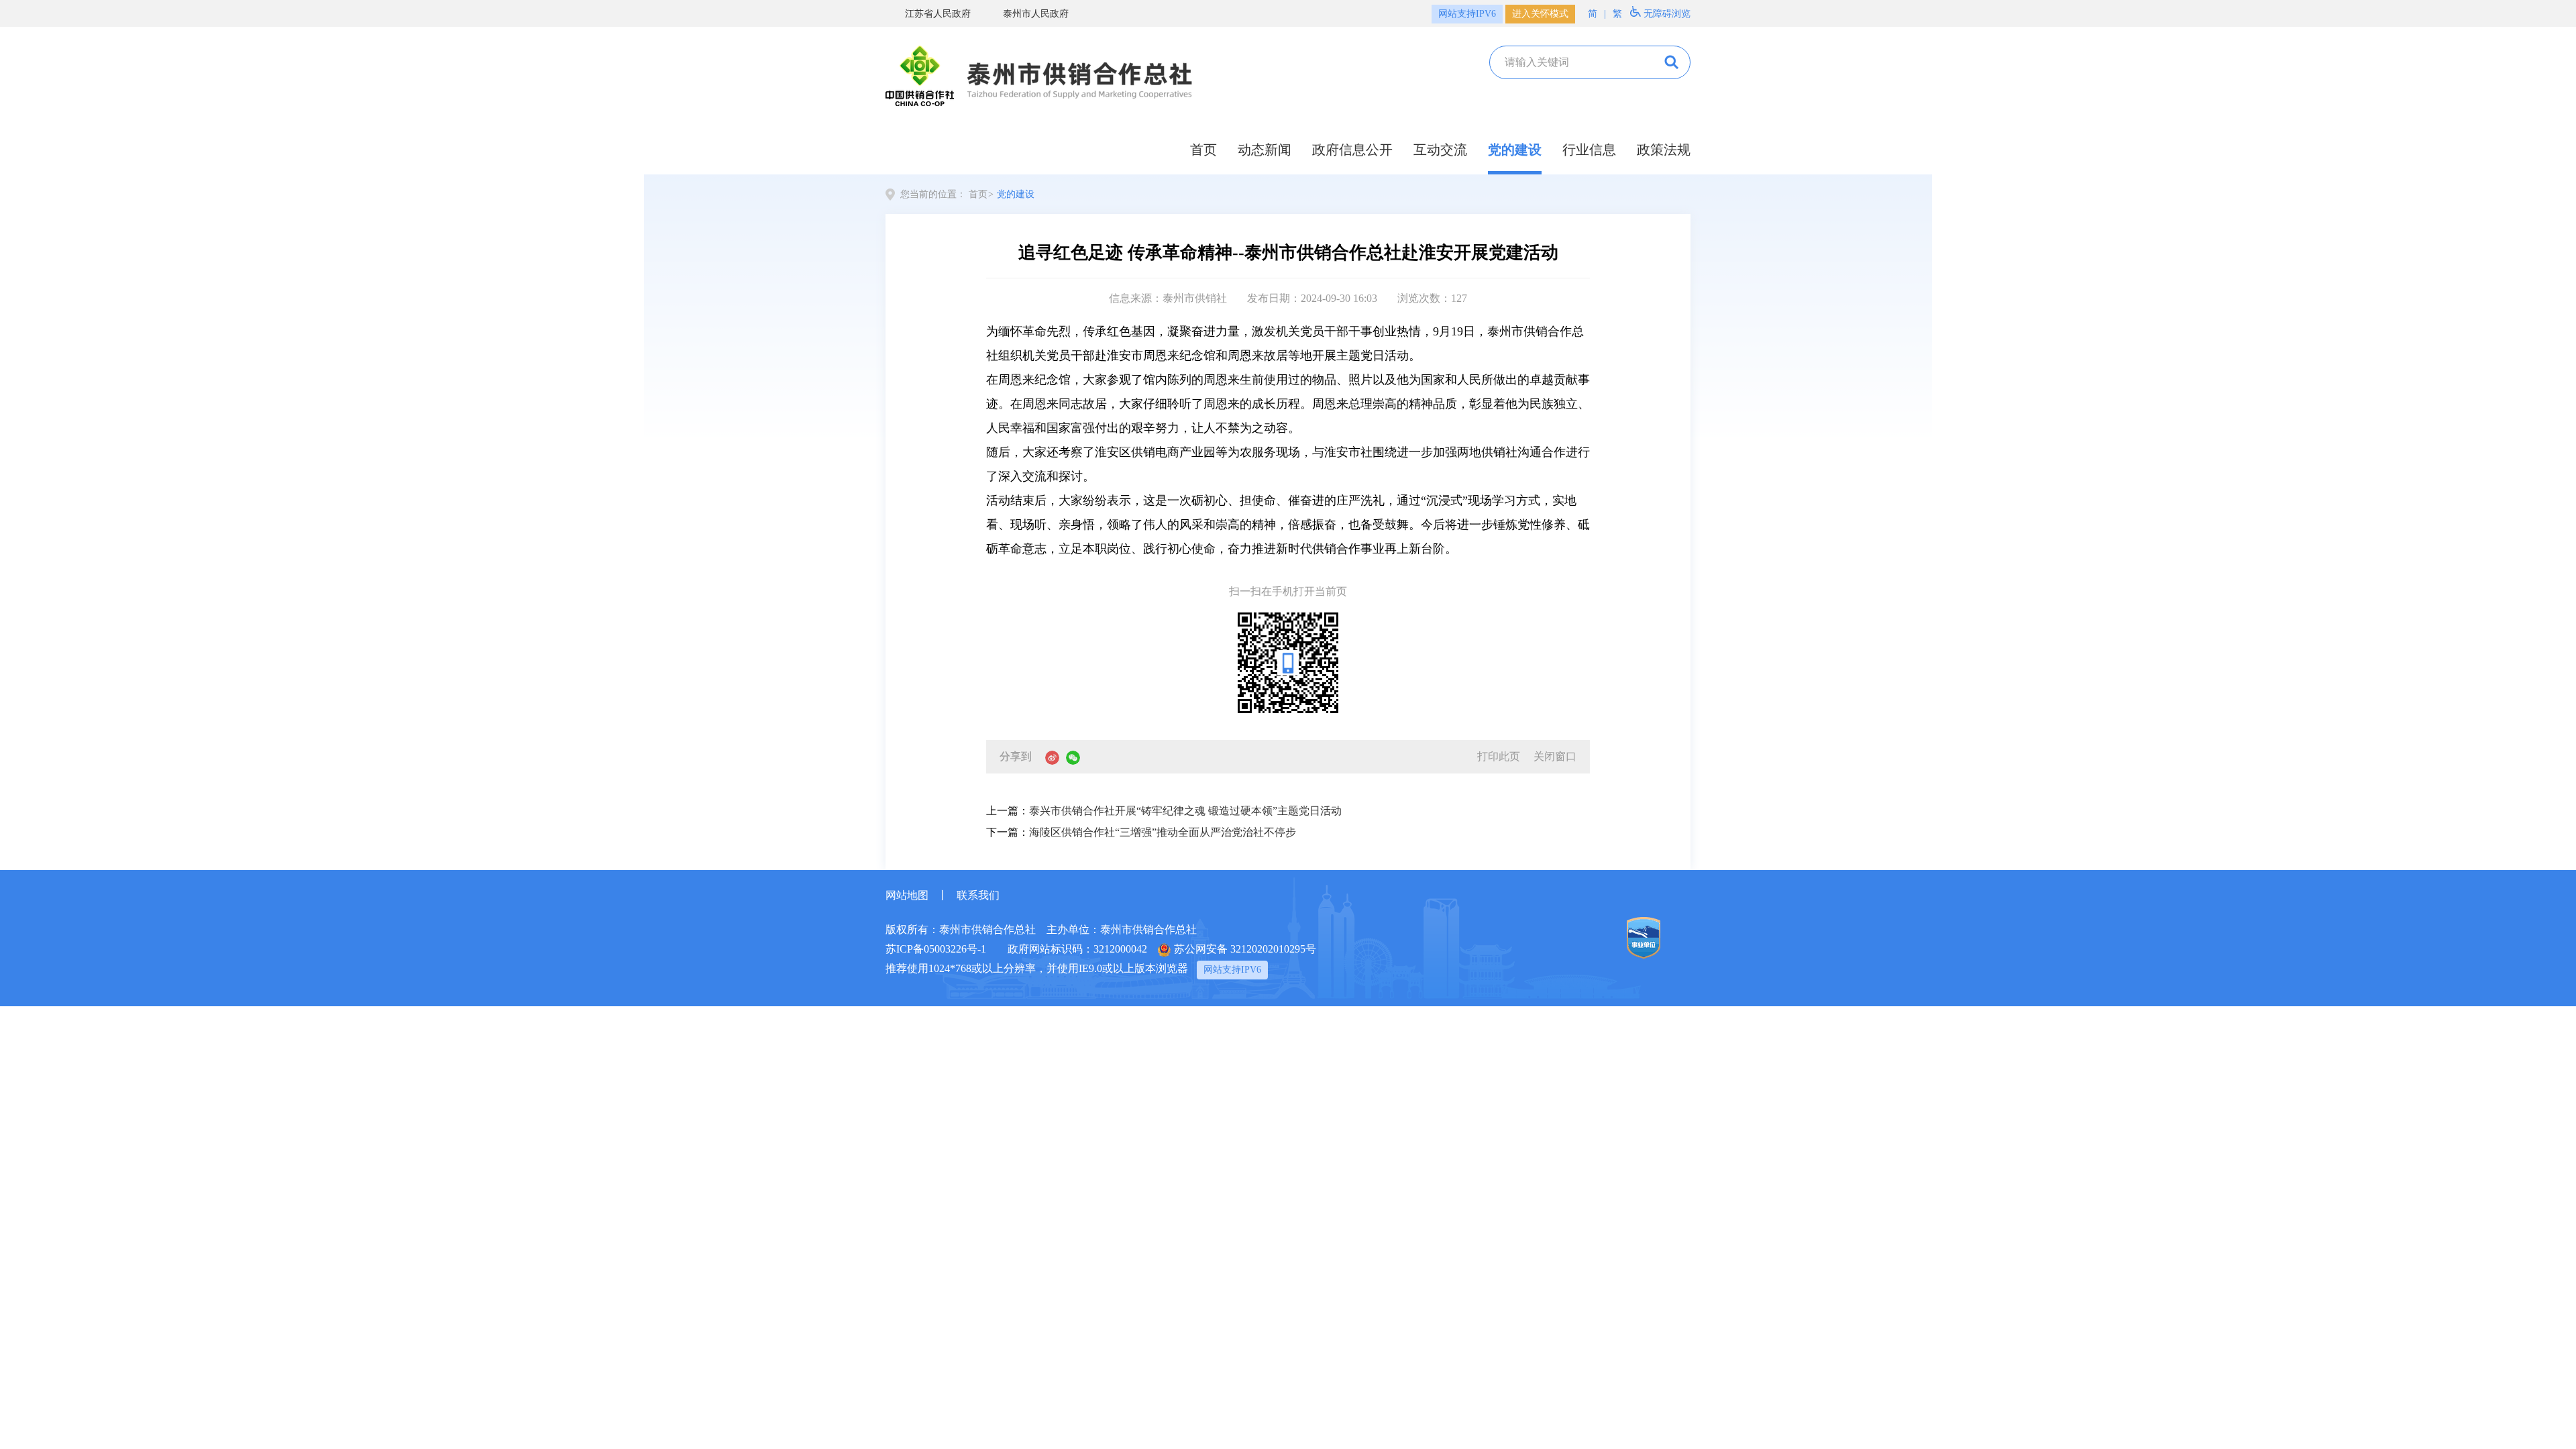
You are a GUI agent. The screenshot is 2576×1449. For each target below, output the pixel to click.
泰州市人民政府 (1036, 14)
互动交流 (1440, 150)
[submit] (1670, 62)
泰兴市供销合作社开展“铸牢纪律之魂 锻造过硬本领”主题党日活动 (1185, 811)
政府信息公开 (1352, 150)
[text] (1571, 62)
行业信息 (1589, 150)
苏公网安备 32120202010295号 (1245, 949)
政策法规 (1664, 150)
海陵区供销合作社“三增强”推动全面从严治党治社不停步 (1163, 832)
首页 (1203, 150)
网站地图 (907, 895)
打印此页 (1499, 756)
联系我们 (978, 895)
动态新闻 (1265, 150)
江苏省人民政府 (938, 14)
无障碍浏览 (1667, 14)
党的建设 (1515, 150)
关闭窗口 (1555, 756)
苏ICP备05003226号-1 (936, 949)
